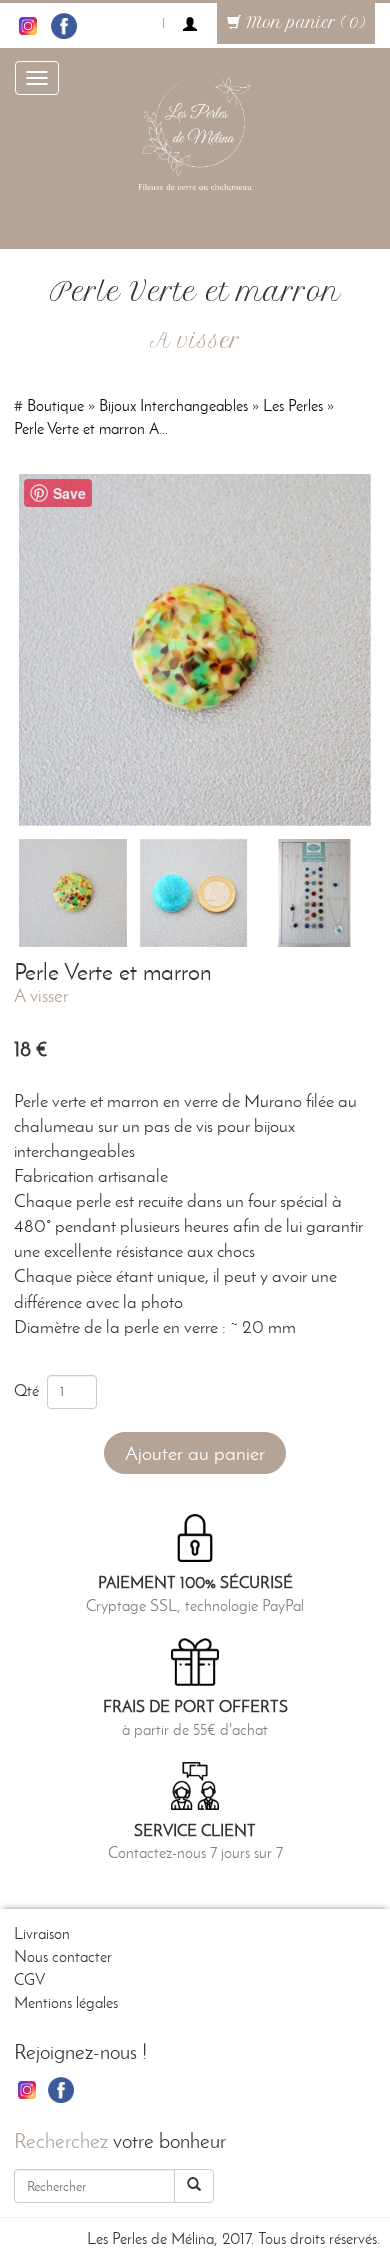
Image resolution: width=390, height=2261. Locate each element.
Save (69, 493)
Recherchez (61, 2140)
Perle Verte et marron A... (91, 428)
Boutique (55, 405)
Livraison (42, 1933)
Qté (30, 1390)
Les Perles (293, 405)
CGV (29, 1979)
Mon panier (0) (303, 23)
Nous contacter (63, 1956)
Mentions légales (66, 2002)
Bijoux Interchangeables (173, 405)
